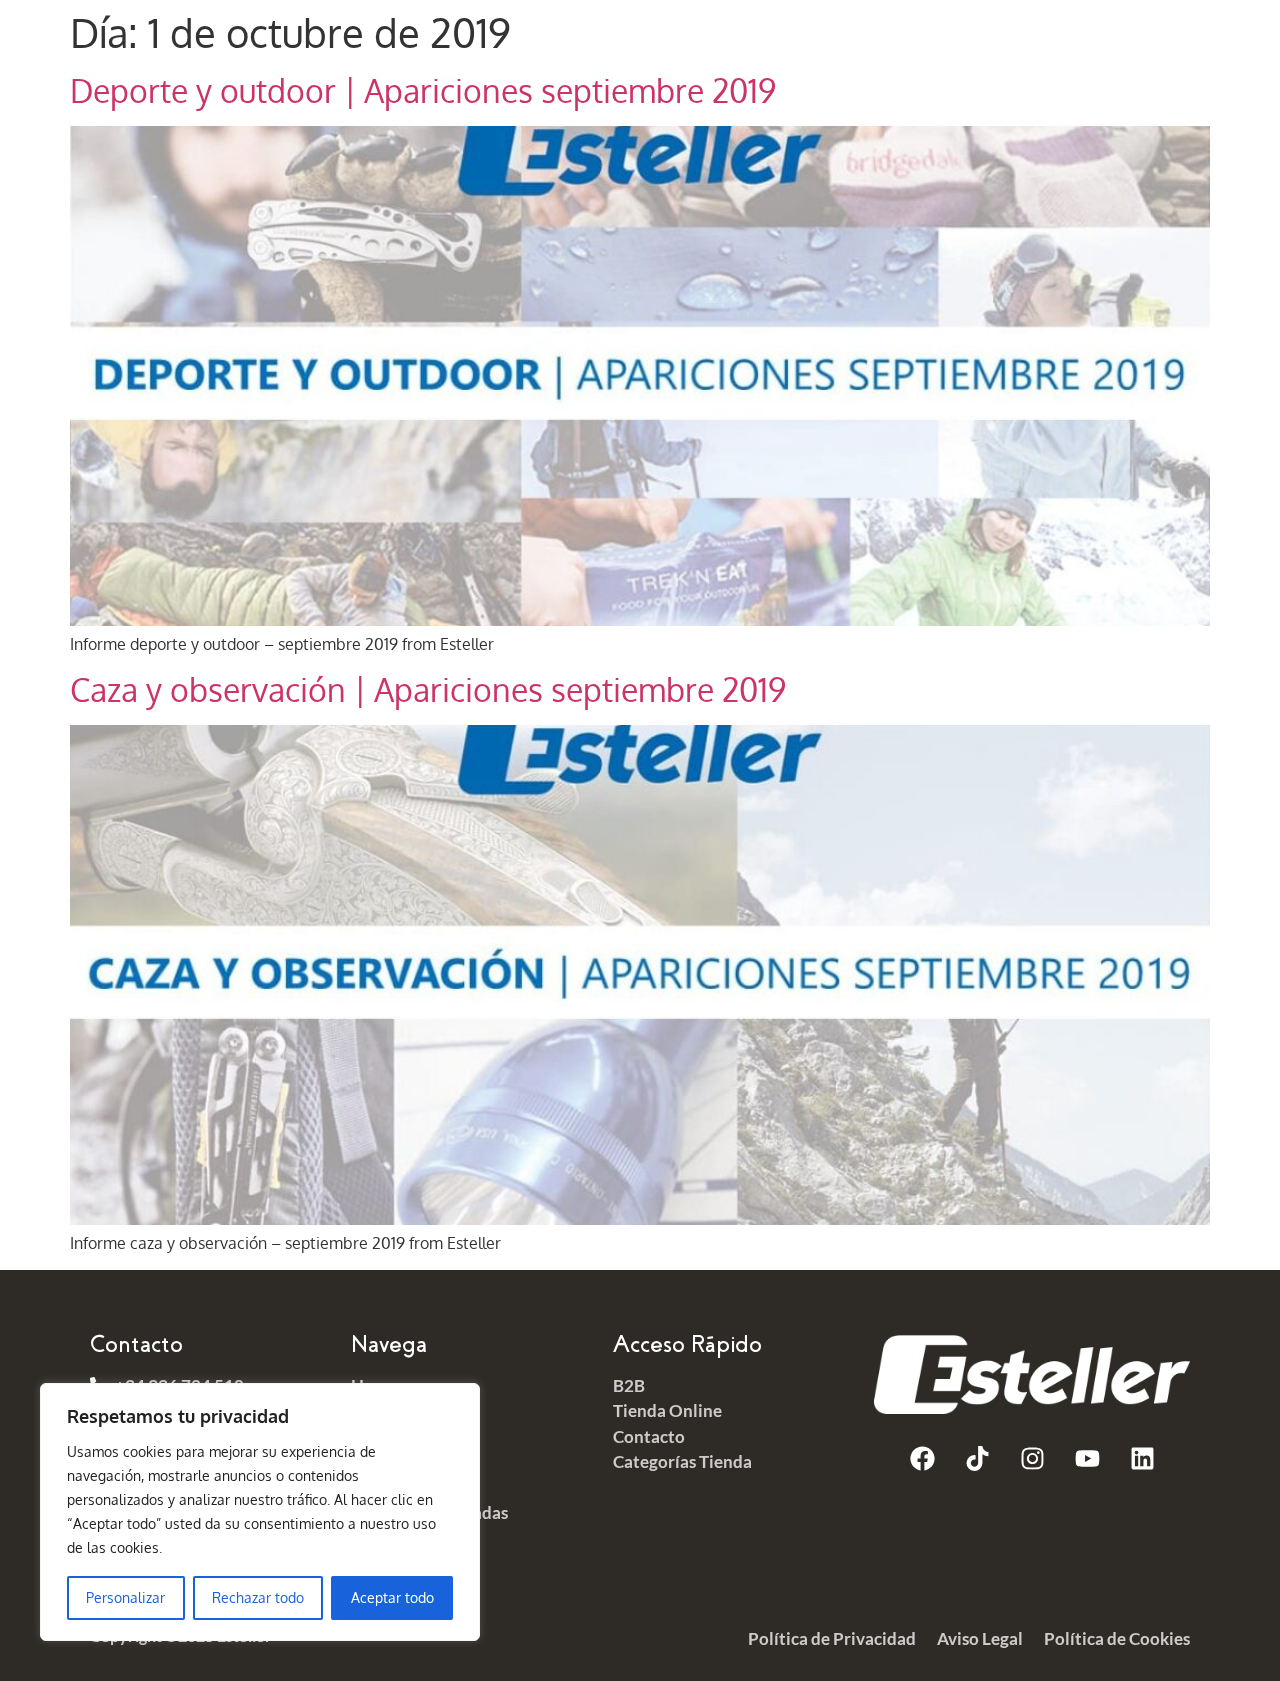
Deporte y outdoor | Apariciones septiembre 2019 (423, 90)
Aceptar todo (392, 1597)
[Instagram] (1032, 1459)
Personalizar (125, 1597)
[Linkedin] (1142, 1459)
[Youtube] (1087, 1459)
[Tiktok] (977, 1459)
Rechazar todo (258, 1597)
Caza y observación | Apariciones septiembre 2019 (428, 689)
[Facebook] (922, 1459)
